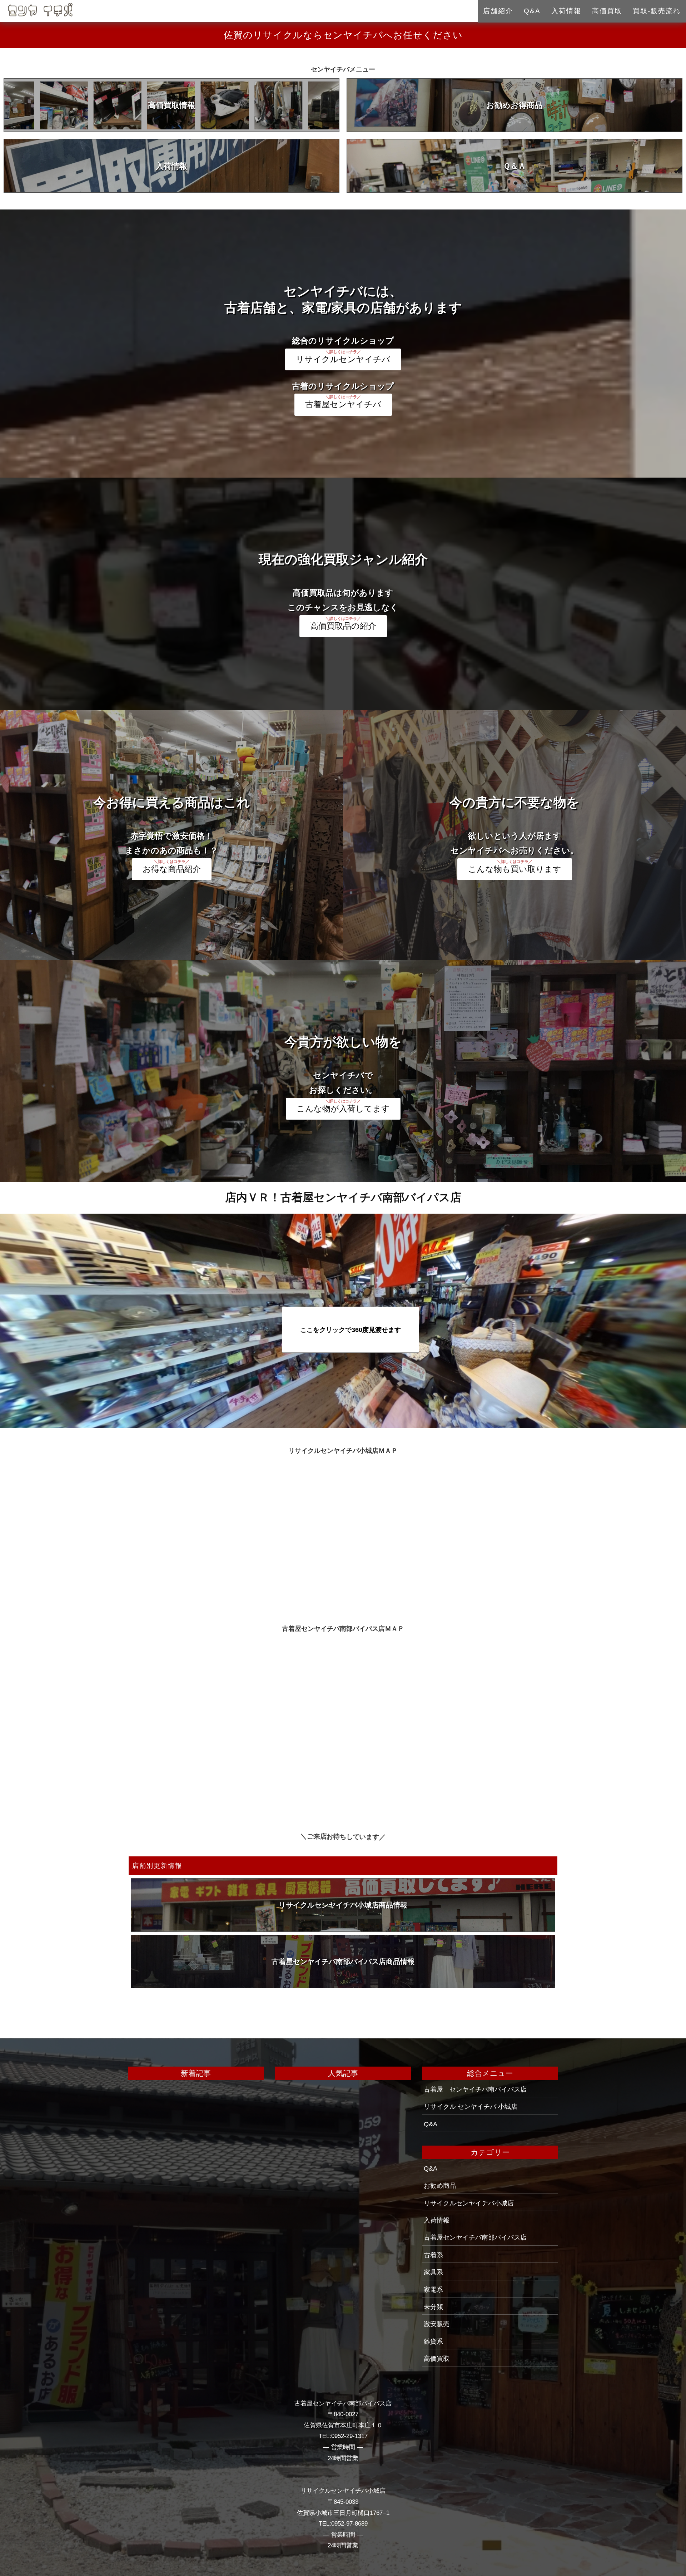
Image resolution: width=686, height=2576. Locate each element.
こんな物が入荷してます (343, 1109)
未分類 (433, 2307)
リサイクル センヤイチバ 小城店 (471, 2107)
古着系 (433, 2255)
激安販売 (437, 2324)
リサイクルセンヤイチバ (343, 359)
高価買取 (607, 11)
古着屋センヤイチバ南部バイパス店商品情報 (343, 1961)
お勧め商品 (440, 2186)
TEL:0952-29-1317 (343, 2436)
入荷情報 (171, 166)
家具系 (433, 2272)
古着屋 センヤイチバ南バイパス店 (475, 2089)
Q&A (431, 2124)
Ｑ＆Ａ (514, 166)
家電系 (433, 2290)
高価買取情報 (171, 105)
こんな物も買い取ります (515, 869)
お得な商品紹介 (172, 869)
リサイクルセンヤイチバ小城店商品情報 (343, 1905)
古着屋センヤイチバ (343, 404)
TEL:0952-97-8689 (343, 2524)
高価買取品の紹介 (343, 626)
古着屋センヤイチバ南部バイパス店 (475, 2237)
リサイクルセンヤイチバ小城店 (469, 2203)
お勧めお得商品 (514, 105)
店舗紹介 (498, 11)
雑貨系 (433, 2341)
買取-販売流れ (657, 11)
